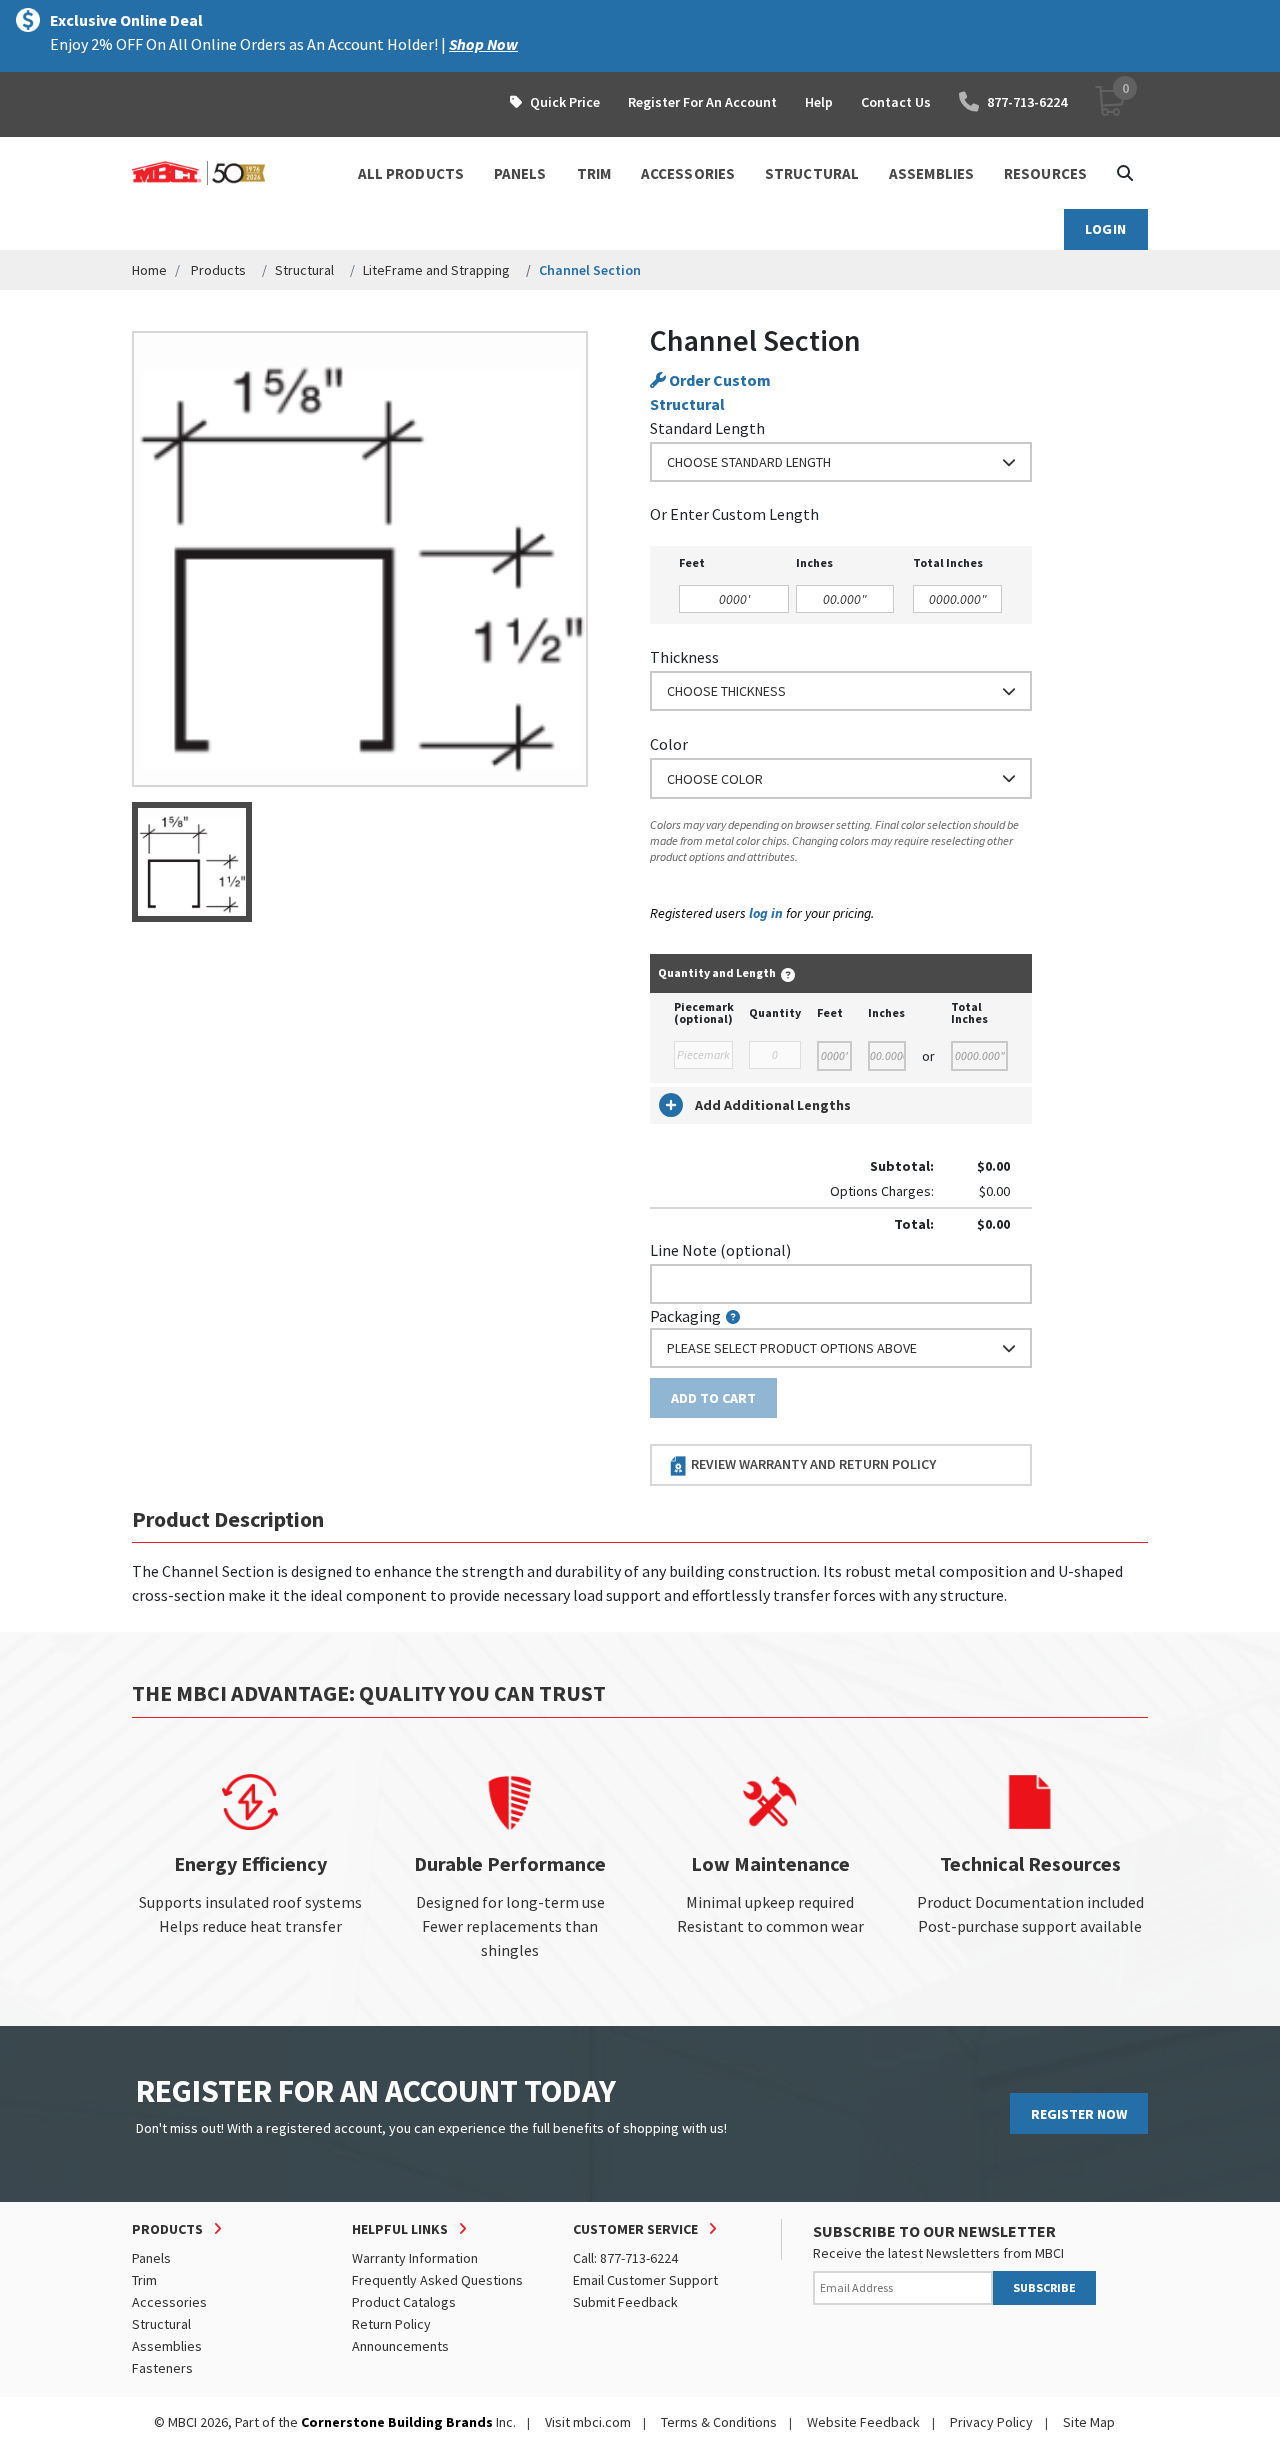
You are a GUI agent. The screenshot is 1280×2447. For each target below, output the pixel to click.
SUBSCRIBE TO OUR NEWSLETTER (934, 2231)
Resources (1045, 173)
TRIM (594, 173)
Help (819, 102)
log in (766, 913)
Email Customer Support (645, 2280)
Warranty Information (415, 2258)
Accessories (169, 2302)
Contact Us (896, 102)
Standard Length (707, 428)
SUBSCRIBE (1044, 2287)
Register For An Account (702, 102)
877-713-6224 (1027, 102)
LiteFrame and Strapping (436, 270)
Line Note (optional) (720, 1250)
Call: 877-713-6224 (625, 2258)
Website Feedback (863, 2422)
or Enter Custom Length (734, 514)
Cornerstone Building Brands (397, 2422)
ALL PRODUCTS (411, 173)
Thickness (684, 657)
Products (218, 270)
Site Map (1089, 2422)
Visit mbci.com (588, 2422)
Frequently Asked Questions (437, 2280)
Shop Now (483, 44)
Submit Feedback (625, 2302)
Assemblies (167, 2346)
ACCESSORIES (688, 173)
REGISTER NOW (1079, 2114)
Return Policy (391, 2324)
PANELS (520, 173)
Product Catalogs (404, 2302)
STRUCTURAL (812, 173)
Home (149, 270)
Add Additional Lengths (773, 1105)
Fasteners (162, 2368)
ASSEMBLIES (931, 173)
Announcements (400, 2346)
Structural (304, 270)
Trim (144, 2280)
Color (669, 744)
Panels (151, 2258)
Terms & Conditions (719, 2422)
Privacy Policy (991, 2422)
